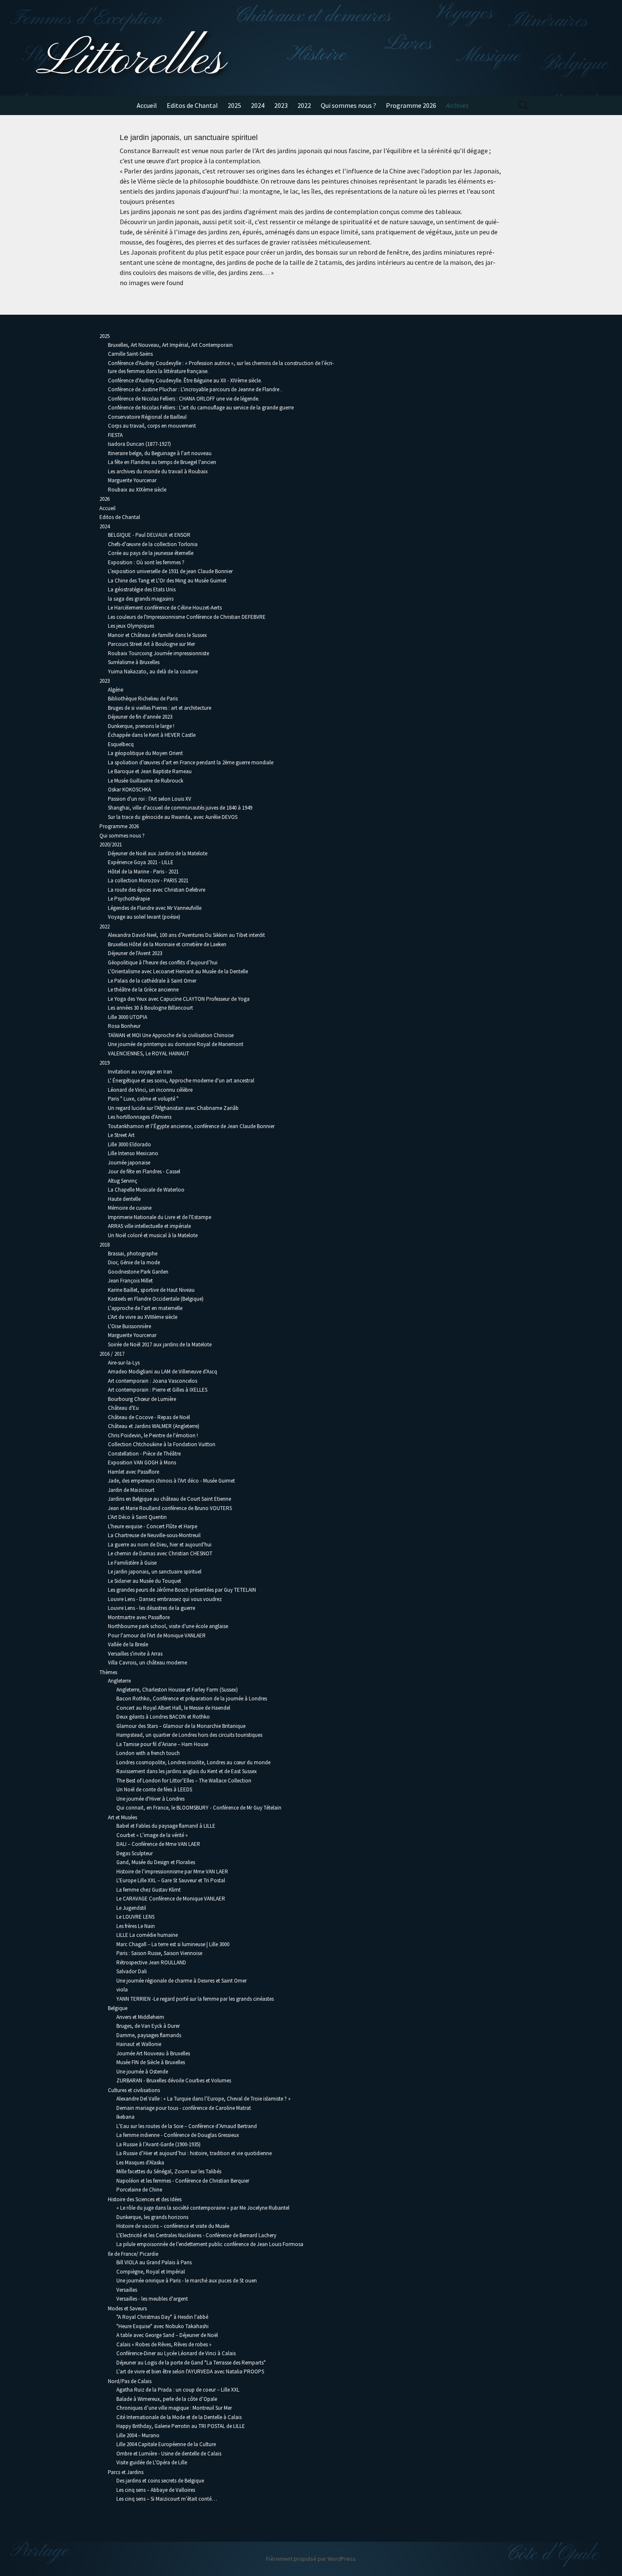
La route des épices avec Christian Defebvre (157, 890)
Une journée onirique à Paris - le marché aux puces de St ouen (187, 2281)
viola (122, 1990)
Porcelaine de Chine (139, 2190)
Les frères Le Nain (136, 1926)
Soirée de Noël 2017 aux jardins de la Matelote (160, 1344)
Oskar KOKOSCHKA (129, 790)
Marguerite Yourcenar (132, 480)
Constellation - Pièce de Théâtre (144, 1454)
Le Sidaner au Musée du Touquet (144, 1581)
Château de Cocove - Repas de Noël (149, 1417)
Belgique (118, 2008)
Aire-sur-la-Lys (124, 1363)
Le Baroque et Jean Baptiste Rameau (150, 771)
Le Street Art (121, 1135)
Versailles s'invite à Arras (135, 1654)
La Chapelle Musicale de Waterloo (146, 1190)
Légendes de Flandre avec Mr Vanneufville (155, 908)
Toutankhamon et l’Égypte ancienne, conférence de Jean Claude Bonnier (191, 1126)
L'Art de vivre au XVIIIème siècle (143, 1317)
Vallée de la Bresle (128, 1644)
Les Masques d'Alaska (140, 2163)
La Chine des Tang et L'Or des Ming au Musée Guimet (167, 581)
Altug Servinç (122, 1181)
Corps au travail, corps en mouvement (152, 426)
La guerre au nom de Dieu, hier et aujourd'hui (160, 1545)
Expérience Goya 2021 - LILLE (141, 862)
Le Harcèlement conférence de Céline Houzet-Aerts (165, 608)
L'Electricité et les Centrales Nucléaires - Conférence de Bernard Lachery (196, 2235)
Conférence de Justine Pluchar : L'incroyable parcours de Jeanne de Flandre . (195, 389)
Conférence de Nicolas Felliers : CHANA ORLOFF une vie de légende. (184, 399)
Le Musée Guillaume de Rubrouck (146, 781)
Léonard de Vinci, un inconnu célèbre (150, 1090)
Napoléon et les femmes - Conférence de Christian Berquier (183, 2181)
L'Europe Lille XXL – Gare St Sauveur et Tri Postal (171, 1880)
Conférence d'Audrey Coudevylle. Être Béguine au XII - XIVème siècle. (185, 380)
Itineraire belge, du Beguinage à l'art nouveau (160, 453)
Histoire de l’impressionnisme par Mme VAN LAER (172, 1872)
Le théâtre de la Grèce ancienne (143, 990)
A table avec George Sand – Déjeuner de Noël (167, 2335)
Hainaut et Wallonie (139, 2044)
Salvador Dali (132, 1971)
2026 (105, 499)
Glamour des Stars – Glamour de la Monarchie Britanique (181, 1726)
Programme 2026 (411, 105)
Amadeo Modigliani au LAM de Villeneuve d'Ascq (162, 1372)
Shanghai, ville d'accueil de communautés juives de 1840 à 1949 (180, 808)
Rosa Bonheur (124, 1026)
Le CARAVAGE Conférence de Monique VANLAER (171, 1899)
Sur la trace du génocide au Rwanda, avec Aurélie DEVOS (173, 817)
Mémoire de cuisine (130, 1208)
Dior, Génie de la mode (134, 1262)
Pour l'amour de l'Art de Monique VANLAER (157, 1635)
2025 (234, 105)
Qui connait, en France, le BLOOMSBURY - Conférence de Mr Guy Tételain (199, 1808)
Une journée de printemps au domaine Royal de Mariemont (176, 1044)
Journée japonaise (129, 1163)
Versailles (127, 2290)
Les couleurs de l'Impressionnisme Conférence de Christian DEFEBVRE (187, 617)
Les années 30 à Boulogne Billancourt (150, 1008)
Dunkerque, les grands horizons (152, 2217)
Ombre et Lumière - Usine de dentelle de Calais (169, 2454)
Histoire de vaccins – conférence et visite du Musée (173, 2226)
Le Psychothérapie (129, 899)
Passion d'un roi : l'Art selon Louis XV (150, 799)
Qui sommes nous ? (348, 105)
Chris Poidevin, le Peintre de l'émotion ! (153, 1435)
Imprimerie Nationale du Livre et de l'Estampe (160, 1217)
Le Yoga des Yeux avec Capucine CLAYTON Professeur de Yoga (179, 999)
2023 (281, 105)
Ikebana (125, 2117)
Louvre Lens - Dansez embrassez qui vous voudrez (165, 1599)
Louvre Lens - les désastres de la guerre (151, 1608)
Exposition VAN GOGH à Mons (142, 1462)
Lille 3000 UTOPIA (128, 1017)
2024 (258, 105)
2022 (304, 105)
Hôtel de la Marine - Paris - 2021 (143, 872)
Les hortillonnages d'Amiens (140, 1117)
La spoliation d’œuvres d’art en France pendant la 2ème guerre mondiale (191, 762)
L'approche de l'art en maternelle (145, 1308)
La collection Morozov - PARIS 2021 (148, 880)
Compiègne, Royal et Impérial (151, 2272)
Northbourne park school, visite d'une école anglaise (168, 1626)
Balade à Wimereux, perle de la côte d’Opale (167, 2399)
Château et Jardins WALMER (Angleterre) (154, 1426)
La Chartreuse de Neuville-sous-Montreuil (154, 1535)
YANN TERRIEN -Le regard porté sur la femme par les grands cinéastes (195, 1999)
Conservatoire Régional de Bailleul (147, 417)
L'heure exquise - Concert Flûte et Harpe (153, 1526)
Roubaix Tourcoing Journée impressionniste (158, 653)
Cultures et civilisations (134, 2090)
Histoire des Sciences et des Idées (145, 2199)
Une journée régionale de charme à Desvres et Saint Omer (182, 1981)
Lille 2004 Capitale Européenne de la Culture (166, 2444)
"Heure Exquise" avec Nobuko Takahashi (162, 2326)
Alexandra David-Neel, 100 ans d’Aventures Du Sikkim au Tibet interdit (186, 935)
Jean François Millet (130, 1281)
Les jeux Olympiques (131, 626)
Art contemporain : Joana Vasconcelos (153, 1381)
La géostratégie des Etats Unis (142, 589)
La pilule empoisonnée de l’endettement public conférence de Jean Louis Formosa (210, 2244)
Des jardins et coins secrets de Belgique (160, 2481)
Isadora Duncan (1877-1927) (139, 444)
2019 (105, 1063)
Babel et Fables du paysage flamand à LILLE (166, 1826)
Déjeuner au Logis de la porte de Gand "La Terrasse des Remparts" (191, 2363)
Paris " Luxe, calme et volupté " (143, 1099)
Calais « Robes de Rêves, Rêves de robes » (164, 2344)
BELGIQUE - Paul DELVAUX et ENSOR (149, 535)
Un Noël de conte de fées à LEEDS (154, 1789)
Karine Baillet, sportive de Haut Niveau (151, 1290)
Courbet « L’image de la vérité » (152, 1835)
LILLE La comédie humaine (147, 1935)
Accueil (147, 105)
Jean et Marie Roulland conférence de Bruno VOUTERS (170, 1508)
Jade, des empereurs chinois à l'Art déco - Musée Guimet (171, 1481)
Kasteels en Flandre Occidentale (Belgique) (156, 1299)
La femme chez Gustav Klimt (149, 1890)
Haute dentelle (124, 1199)
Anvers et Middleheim (140, 2017)
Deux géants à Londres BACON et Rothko (163, 1717)
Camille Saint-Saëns (130, 354)
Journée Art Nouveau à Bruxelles (153, 2053)
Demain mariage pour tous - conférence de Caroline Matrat (184, 2108)
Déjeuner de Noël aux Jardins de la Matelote (158, 853)
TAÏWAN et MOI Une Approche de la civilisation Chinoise (171, 1035)
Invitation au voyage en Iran (140, 1072)
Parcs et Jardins (126, 2472)
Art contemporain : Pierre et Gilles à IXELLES (158, 1390)
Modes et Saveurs (127, 2308)
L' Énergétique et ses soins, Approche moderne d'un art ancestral (181, 1081)
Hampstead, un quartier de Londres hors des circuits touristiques (189, 1735)
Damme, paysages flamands (149, 2035)
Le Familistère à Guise (132, 1563)
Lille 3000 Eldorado (129, 1144)
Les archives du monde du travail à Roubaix (158, 471)
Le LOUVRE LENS (135, 1917)
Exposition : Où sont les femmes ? (146, 562)
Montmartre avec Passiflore (139, 1617)
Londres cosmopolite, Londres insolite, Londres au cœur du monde (193, 1762)
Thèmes (108, 1672)
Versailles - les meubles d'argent (152, 2299)
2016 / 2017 (112, 1354)
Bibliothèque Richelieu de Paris (143, 699)
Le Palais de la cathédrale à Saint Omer (152, 981)
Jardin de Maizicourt (131, 1490)
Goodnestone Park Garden (138, 1272)
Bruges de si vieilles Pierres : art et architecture (160, 708)
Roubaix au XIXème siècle (137, 490)
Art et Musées (122, 1817)
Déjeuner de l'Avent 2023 (135, 953)
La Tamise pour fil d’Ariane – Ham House (162, 1744)
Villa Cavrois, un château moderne (147, 1663)
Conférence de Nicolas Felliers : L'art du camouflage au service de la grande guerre (201, 408)
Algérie (116, 690)
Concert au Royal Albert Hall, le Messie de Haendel (173, 1708)
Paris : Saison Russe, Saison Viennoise (159, 1953)
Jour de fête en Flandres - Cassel (144, 1171)
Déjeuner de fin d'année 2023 (140, 717)
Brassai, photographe (133, 1254)
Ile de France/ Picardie (133, 2254)
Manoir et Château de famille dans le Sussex (157, 635)
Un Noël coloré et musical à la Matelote (153, 1235)
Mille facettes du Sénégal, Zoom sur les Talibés (169, 2171)
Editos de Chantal (192, 105)
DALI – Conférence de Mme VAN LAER (158, 1844)
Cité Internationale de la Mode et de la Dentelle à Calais (179, 2417)
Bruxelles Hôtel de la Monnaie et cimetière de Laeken (167, 944)
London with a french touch (148, 1753)
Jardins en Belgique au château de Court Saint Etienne (169, 1499)
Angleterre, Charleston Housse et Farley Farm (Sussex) (177, 1690)
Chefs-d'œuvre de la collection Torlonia (153, 544)
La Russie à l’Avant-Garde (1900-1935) (158, 2144)
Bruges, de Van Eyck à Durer (148, 2026)
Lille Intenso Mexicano (133, 1153)
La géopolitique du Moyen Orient (145, 753)
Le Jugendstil (131, 1908)
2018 (105, 1245)
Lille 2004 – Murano (138, 2435)
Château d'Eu (123, 1408)
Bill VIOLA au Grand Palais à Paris (154, 2262)
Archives (457, 105)
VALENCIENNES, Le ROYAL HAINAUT (149, 1053)
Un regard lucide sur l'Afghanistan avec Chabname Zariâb (173, 1108)
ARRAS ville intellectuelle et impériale (149, 1226)
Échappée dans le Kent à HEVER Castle (152, 735)
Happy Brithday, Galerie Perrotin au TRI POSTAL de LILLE (181, 2426)
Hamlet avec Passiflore (133, 1472)
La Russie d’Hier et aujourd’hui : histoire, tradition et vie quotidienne (194, 2153)
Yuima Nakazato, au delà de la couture (153, 671)
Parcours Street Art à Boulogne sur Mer (151, 644)
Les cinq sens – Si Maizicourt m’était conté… (167, 2499)
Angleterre (119, 1681)
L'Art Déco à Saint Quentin (137, 1517)
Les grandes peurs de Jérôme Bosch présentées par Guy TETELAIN (182, 1590)
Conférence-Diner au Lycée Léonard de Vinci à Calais (176, 2353)
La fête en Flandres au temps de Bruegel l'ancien (162, 462)
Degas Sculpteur (135, 1853)
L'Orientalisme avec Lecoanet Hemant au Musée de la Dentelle (178, 971)
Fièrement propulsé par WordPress (311, 2559)
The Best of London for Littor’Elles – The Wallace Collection (184, 1781)
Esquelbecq (121, 744)
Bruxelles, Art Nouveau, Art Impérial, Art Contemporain (170, 345)
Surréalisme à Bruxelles (134, 662)
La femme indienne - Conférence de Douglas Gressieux (178, 2135)
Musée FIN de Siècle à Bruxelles (151, 2062)
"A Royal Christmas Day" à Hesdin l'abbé (162, 2317)
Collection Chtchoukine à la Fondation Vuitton (162, 1444)
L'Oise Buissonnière (129, 1326)
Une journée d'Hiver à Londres (150, 1799)
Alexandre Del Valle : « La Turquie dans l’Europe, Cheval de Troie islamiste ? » (204, 2099)
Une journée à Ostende (142, 2072)
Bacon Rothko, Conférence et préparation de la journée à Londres (192, 1699)
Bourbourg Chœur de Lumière (142, 1399)
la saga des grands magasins (141, 599)
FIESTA (115, 435)
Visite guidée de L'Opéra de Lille (152, 2462)
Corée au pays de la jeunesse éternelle (151, 553)
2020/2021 (111, 844)
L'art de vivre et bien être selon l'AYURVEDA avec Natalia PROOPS (190, 2371)
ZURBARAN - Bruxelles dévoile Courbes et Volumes (174, 2080)
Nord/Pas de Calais (130, 2381)
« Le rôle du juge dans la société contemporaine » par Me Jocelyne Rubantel (203, 2208)
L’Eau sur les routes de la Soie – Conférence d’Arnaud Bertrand (187, 2126)
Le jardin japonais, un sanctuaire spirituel (155, 1572)
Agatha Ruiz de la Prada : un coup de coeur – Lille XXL (178, 2390)
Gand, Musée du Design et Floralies (156, 1862)
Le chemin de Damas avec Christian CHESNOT (160, 1553)
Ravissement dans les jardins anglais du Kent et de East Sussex (187, 1771)
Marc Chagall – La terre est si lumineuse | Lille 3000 (173, 1944)
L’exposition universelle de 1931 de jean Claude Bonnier (170, 571)
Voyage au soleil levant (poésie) (144, 917)
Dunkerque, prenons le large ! (141, 726)
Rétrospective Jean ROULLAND (151, 1962)
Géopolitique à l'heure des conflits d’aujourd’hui (163, 963)
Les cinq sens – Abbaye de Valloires (156, 2490)
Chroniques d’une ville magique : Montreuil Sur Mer (174, 2408)
